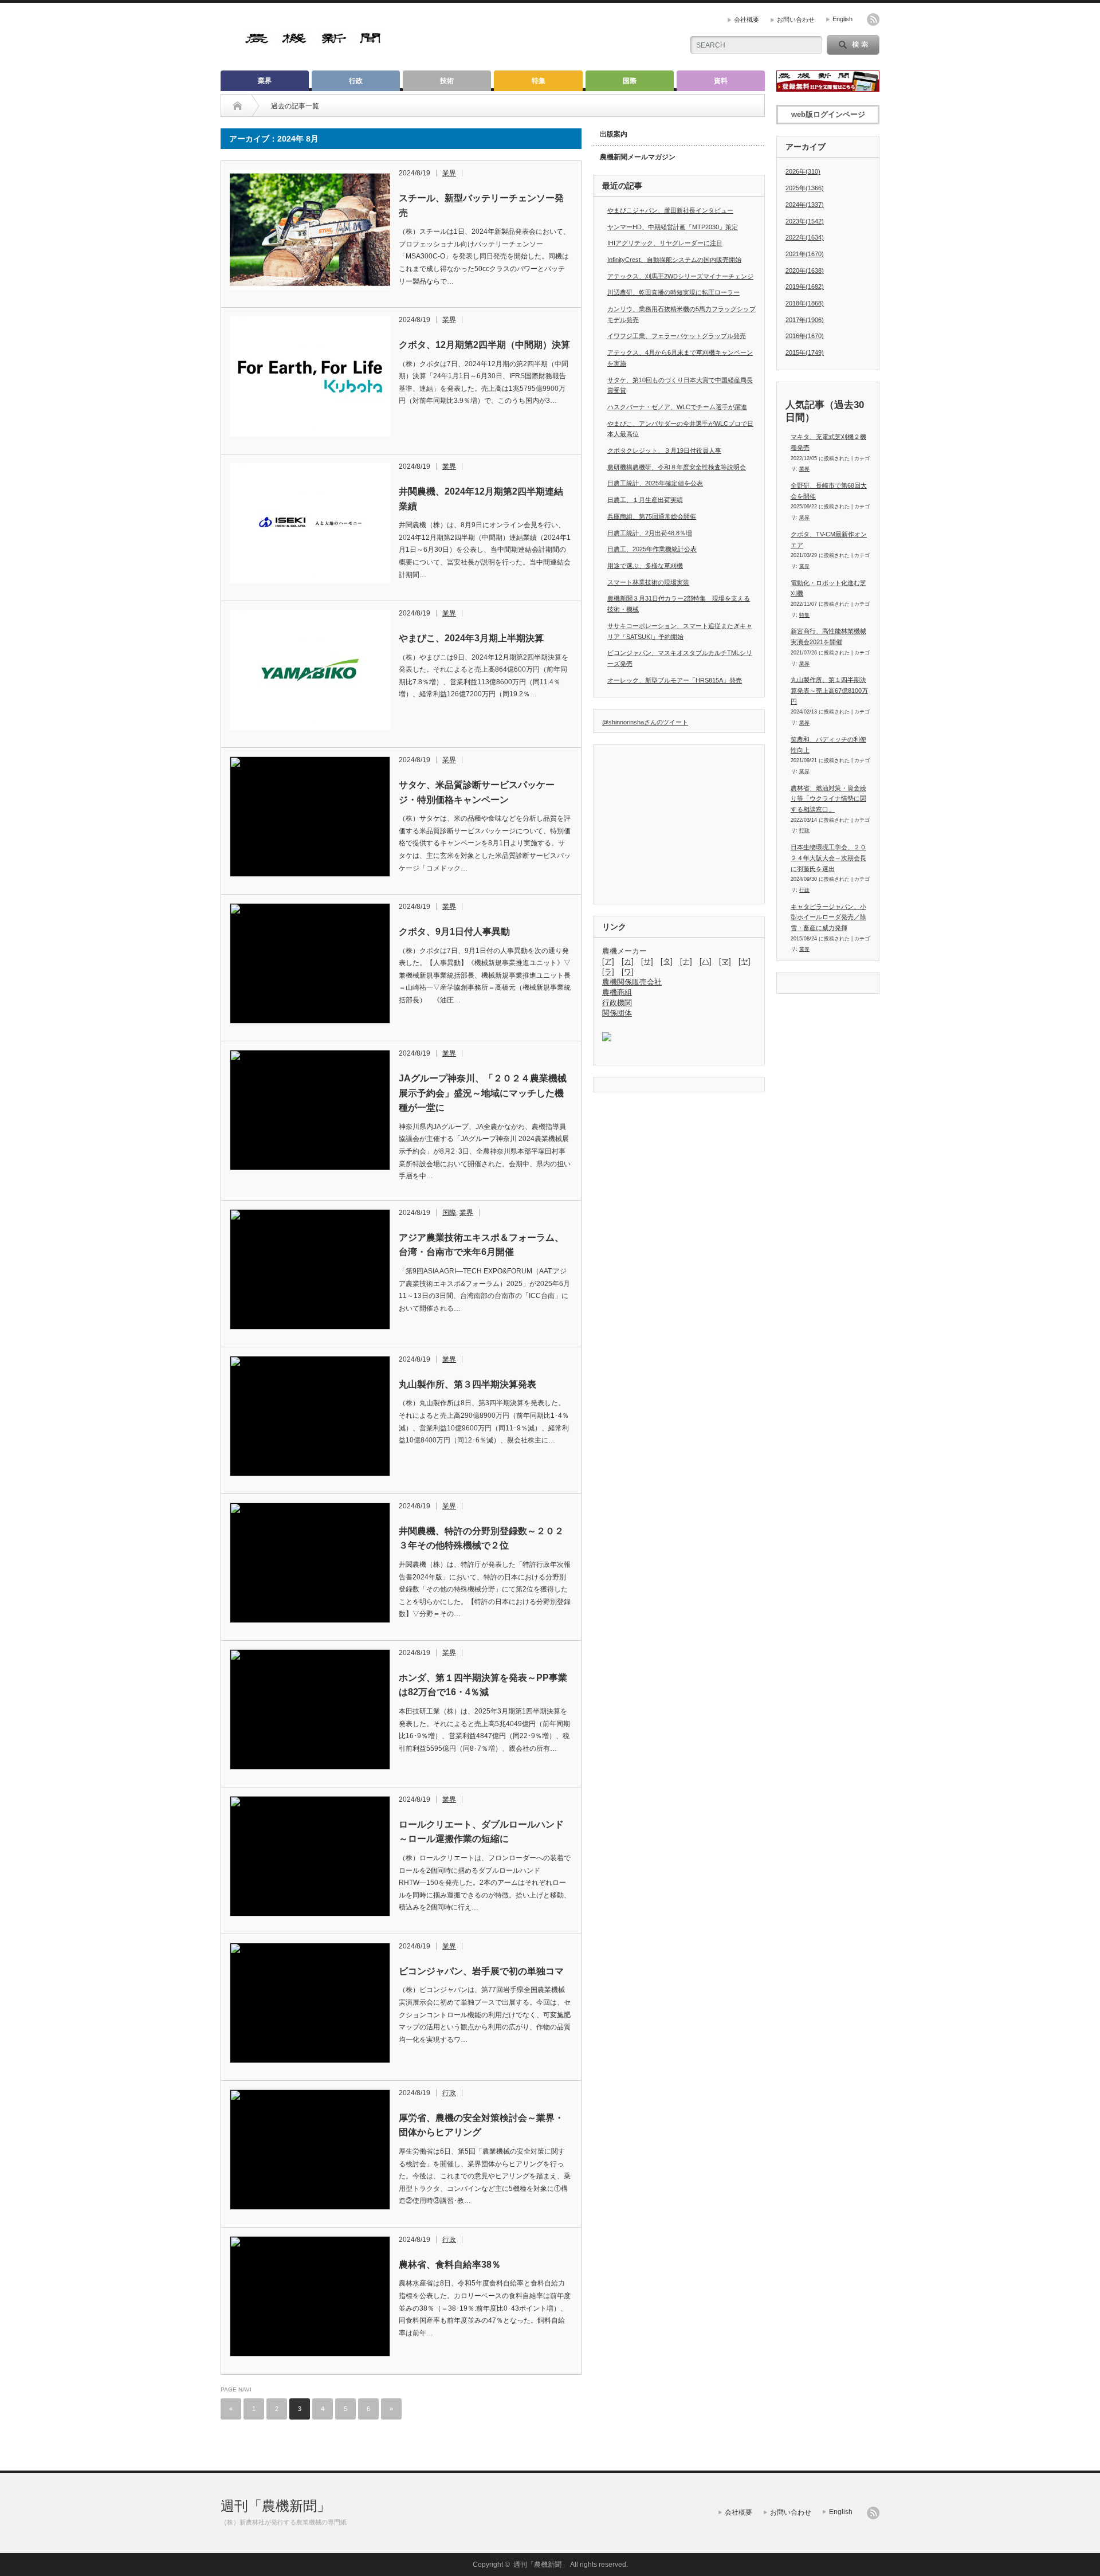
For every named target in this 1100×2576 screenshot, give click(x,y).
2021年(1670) (805, 254)
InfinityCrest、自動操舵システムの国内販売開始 (674, 260)
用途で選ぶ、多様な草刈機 (645, 566)
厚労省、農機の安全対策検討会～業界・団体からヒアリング (481, 2125)
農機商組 (617, 992)
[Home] (237, 106)
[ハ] (706, 961)
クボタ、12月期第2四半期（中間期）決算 (484, 345)
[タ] (667, 961)
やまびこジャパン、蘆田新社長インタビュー (670, 210)
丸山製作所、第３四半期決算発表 (467, 1384)
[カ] (628, 961)
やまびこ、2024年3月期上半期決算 (471, 638)
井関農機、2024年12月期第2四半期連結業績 (481, 499)
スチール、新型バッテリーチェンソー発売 (481, 205)
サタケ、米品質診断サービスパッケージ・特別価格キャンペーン (477, 792)
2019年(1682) (805, 287)
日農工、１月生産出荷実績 (645, 500)
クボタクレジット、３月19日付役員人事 (664, 450)
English (842, 19)
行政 (356, 81)
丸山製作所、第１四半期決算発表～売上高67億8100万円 (829, 690)
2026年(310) (803, 171)
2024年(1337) (805, 205)
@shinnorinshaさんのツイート (645, 722)
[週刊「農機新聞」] (314, 40)
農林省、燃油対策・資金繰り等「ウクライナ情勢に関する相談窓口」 (828, 799)
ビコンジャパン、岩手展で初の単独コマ (481, 1971)
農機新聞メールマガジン (638, 157)
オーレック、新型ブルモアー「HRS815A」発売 (675, 680)
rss (873, 19)
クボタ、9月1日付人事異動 (454, 932)
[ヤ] (745, 961)
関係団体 (617, 1013)
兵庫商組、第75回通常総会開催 (652, 516)
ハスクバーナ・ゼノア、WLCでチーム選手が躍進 (677, 407)
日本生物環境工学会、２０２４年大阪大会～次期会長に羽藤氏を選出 (828, 858)
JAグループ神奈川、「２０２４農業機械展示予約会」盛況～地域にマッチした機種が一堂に (483, 1093)
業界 (265, 81)
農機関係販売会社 (632, 982)
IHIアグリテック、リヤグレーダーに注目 (665, 243)
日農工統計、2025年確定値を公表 (655, 483)
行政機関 (617, 1003)
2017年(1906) (805, 320)
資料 (721, 81)
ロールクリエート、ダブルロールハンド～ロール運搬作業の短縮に (481, 1832)
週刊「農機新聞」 (276, 2506)
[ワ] (628, 972)
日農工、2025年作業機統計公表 (652, 549)
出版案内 (614, 134)
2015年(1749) (805, 352)
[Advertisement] (539, 37)
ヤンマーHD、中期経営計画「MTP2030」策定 (673, 227)
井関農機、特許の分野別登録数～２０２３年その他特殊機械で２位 (481, 1538)
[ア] (608, 961)
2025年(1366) (805, 188)
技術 (447, 81)
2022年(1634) (805, 237)
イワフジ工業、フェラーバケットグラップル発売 (677, 336)
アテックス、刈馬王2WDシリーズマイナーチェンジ (680, 276)
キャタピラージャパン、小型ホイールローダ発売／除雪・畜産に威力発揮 (828, 917)
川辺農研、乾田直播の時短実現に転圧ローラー (673, 292)
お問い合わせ (796, 19)
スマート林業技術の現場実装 (648, 582)
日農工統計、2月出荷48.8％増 (650, 533)
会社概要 (747, 19)
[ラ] (608, 972)
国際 (630, 81)
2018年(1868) (805, 303)
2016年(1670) (805, 336)
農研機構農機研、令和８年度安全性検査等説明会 (677, 467)
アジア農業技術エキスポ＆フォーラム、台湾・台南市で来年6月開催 (481, 1245)
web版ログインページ (828, 114)
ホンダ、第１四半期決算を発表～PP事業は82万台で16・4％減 (483, 1685)
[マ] (725, 961)
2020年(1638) (805, 270)
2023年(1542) (805, 221)
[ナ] (686, 961)
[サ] (647, 961)
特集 (539, 81)
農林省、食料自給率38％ (450, 2265)
